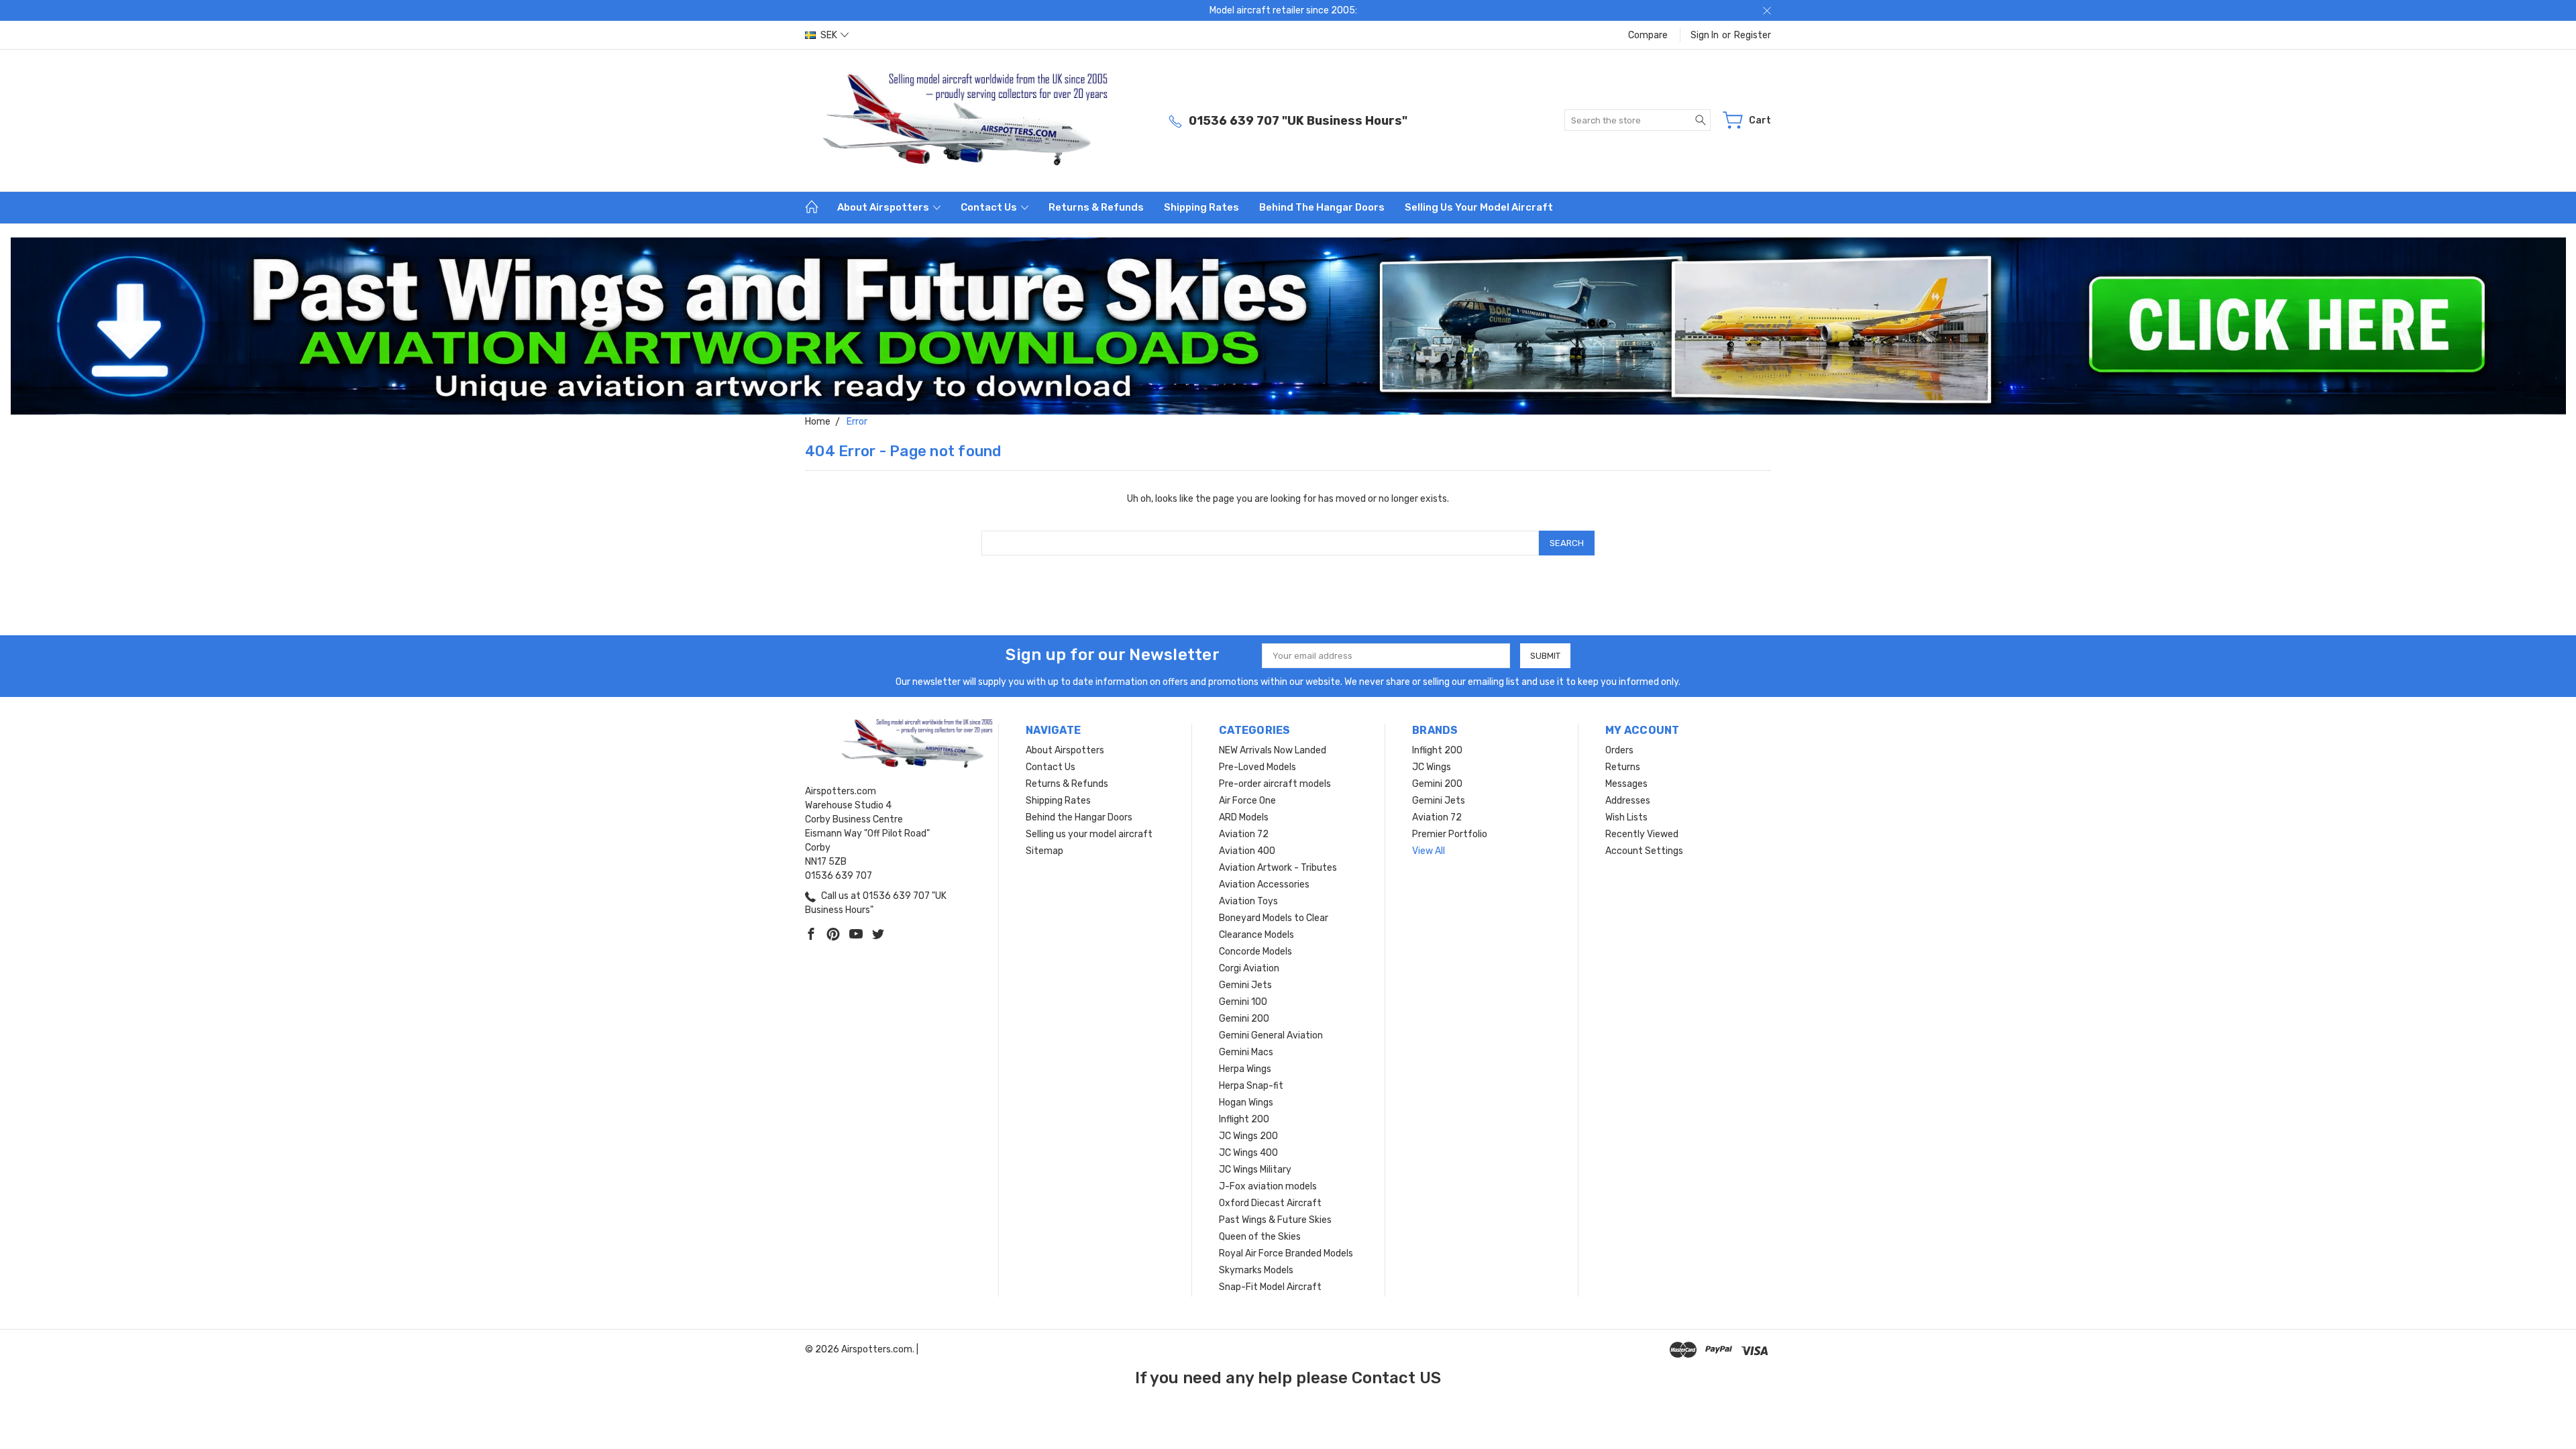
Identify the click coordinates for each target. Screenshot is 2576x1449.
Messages (1626, 784)
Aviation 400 (1247, 851)
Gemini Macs (1246, 1052)
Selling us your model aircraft (1479, 207)
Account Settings (1644, 851)
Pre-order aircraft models (1275, 784)
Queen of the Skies (1260, 1237)
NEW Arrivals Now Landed (1273, 750)
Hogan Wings (1246, 1103)
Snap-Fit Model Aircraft (1270, 1287)
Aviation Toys (1248, 901)
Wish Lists (1626, 817)
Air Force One (1247, 801)
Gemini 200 (1244, 1019)
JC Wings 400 (1248, 1153)
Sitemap (1044, 851)
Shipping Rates (1201, 207)
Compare (1648, 35)
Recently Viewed (1642, 834)
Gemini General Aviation (1271, 1035)
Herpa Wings (1245, 1069)
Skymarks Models (1256, 1270)
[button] (1288, 326)
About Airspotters (884, 207)
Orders (1619, 750)
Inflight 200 (1244, 1119)
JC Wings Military (1255, 1170)
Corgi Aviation (1249, 968)
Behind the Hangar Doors (1322, 207)
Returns (1623, 767)
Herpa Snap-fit (1251, 1086)
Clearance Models (1256, 935)
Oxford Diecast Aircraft (1270, 1203)
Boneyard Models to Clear (1274, 918)
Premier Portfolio (1450, 834)
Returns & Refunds (1096, 207)
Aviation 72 (1244, 834)
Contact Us (990, 207)
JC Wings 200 (1248, 1136)
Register (1753, 35)
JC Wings (1432, 767)
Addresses (1628, 801)
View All (1429, 851)
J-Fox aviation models (1268, 1186)
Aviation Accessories (1264, 884)
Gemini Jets (1245, 985)
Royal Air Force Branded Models (1286, 1253)
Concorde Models (1255, 952)
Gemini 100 (1243, 1002)
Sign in (1705, 35)
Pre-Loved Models (1257, 767)
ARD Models (1244, 817)
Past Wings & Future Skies (1275, 1220)
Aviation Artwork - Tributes (1278, 868)
